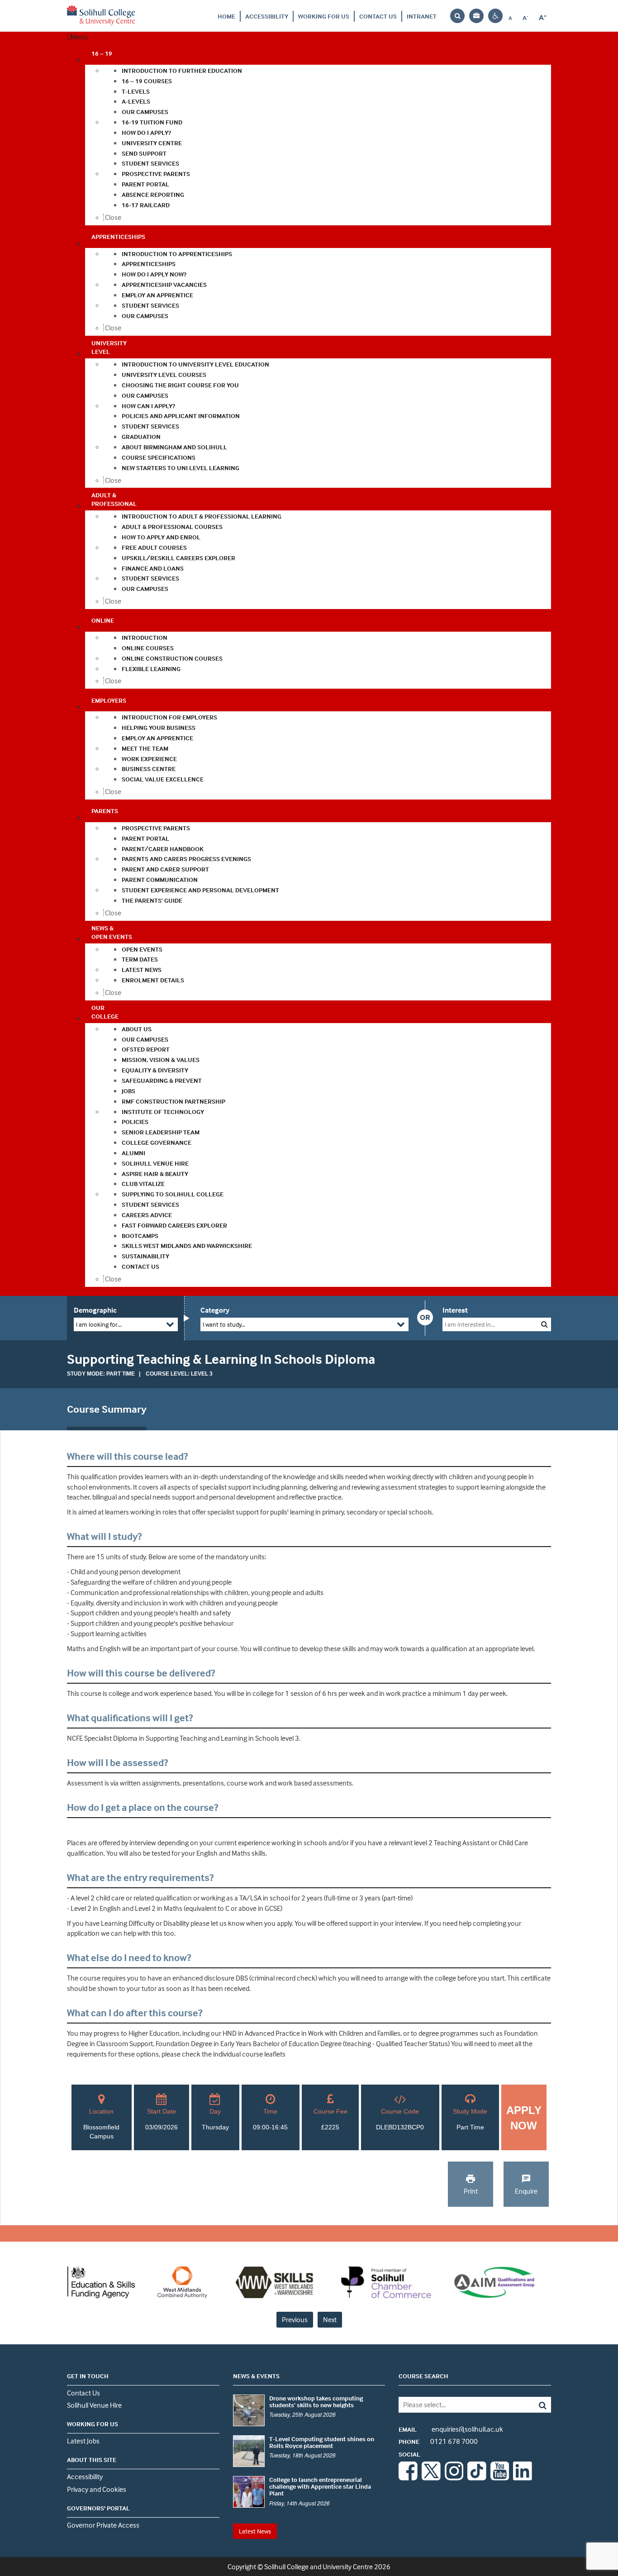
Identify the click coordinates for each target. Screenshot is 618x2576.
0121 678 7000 (438, 2441)
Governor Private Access (103, 2525)
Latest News (255, 2531)
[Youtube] (500, 2478)
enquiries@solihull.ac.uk (451, 2429)
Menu (79, 37)
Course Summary (107, 1409)
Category (215, 1310)
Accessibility (267, 16)
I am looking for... (99, 1324)
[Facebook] (408, 2478)
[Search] (536, 2405)
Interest (455, 1310)
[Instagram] (454, 2478)
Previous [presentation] (295, 2319)
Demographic (95, 1310)
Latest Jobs (83, 2441)
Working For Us (324, 16)
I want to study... (224, 1324)
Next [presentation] (330, 2319)
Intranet (422, 16)
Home (226, 16)
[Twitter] (431, 2478)
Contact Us (378, 16)
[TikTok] (477, 2478)
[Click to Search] (544, 1324)
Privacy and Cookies (97, 2489)
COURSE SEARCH (423, 2376)
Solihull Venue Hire (94, 2405)
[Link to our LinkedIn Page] (523, 2478)
